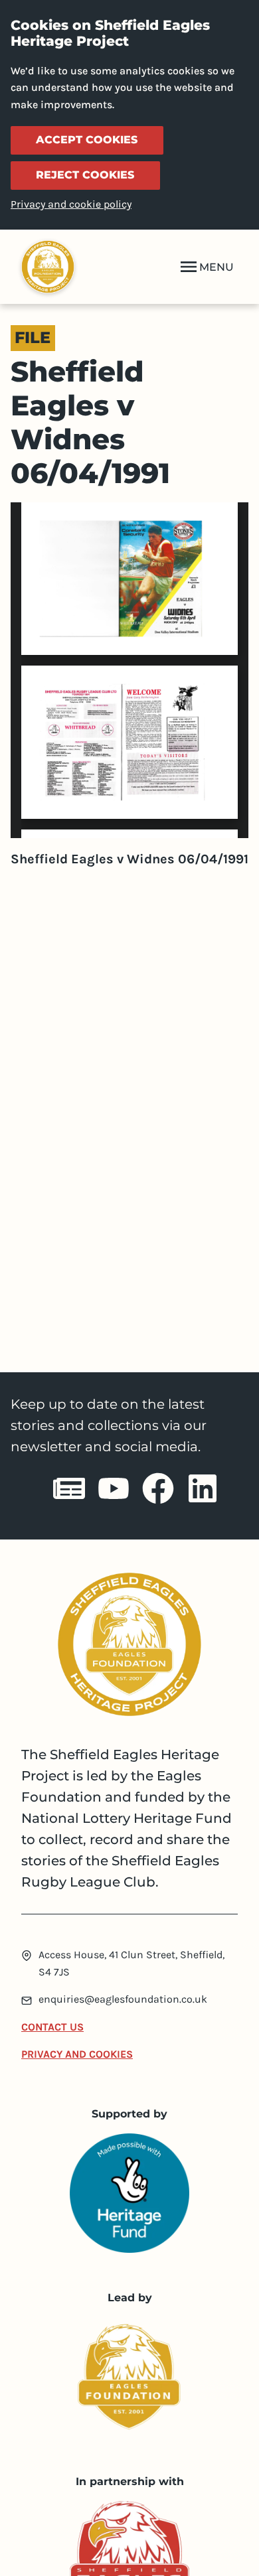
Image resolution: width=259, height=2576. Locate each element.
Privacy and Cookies (77, 2054)
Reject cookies (85, 175)
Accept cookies (87, 140)
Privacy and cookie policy (71, 204)
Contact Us (52, 2027)
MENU (216, 267)
